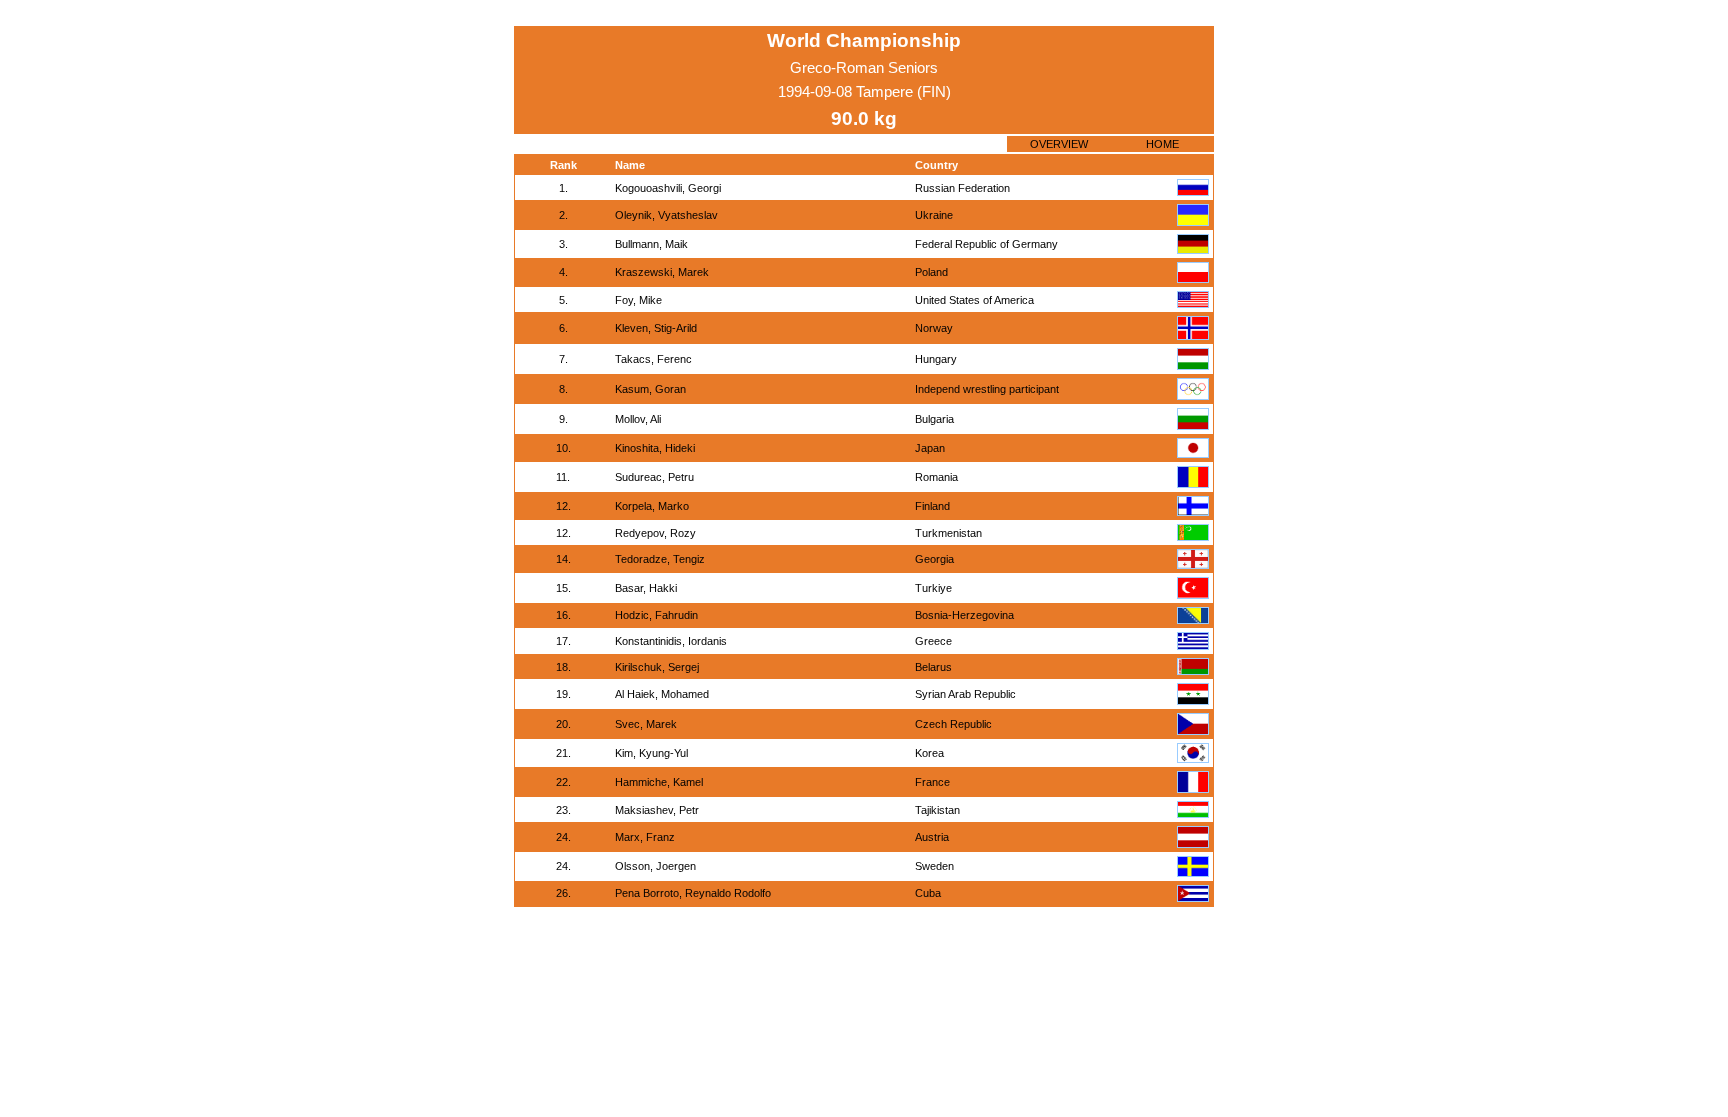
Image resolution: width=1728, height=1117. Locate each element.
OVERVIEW (1059, 144)
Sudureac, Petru (654, 477)
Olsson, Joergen (655, 866)
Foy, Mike (638, 300)
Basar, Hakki (646, 588)
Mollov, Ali (638, 419)
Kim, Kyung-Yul (651, 753)
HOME (1162, 144)
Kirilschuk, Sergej (657, 667)
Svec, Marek (646, 724)
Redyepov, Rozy (655, 533)
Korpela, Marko (652, 506)
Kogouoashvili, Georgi (668, 188)
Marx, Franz (645, 837)
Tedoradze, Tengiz (660, 559)
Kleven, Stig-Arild (656, 328)
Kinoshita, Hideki (655, 448)
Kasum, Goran (650, 389)
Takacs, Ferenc (653, 359)
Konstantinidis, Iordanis (671, 641)
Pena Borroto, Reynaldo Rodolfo (693, 893)
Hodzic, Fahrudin (656, 615)
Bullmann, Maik (651, 244)
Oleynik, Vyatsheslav (666, 215)
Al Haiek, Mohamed (662, 694)
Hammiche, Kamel (659, 782)
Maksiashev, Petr (657, 810)
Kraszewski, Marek (662, 272)
